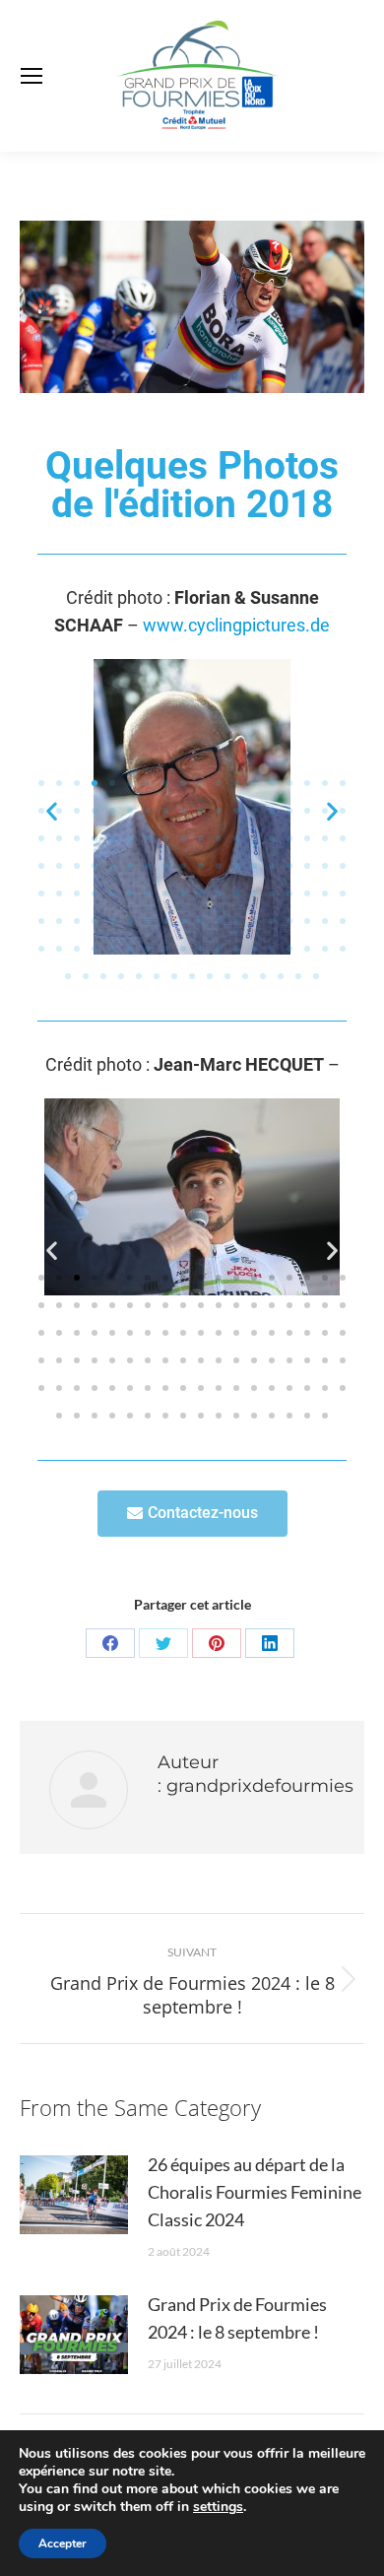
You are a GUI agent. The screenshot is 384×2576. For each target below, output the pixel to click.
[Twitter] (163, 1643)
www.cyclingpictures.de (236, 625)
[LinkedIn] (270, 1643)
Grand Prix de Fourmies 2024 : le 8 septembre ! (237, 2318)
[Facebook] (110, 1643)
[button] (41, 783)
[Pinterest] (217, 1643)
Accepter (63, 2543)
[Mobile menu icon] (32, 76)
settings (218, 2507)
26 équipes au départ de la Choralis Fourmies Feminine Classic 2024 (255, 2192)
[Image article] (74, 2195)
